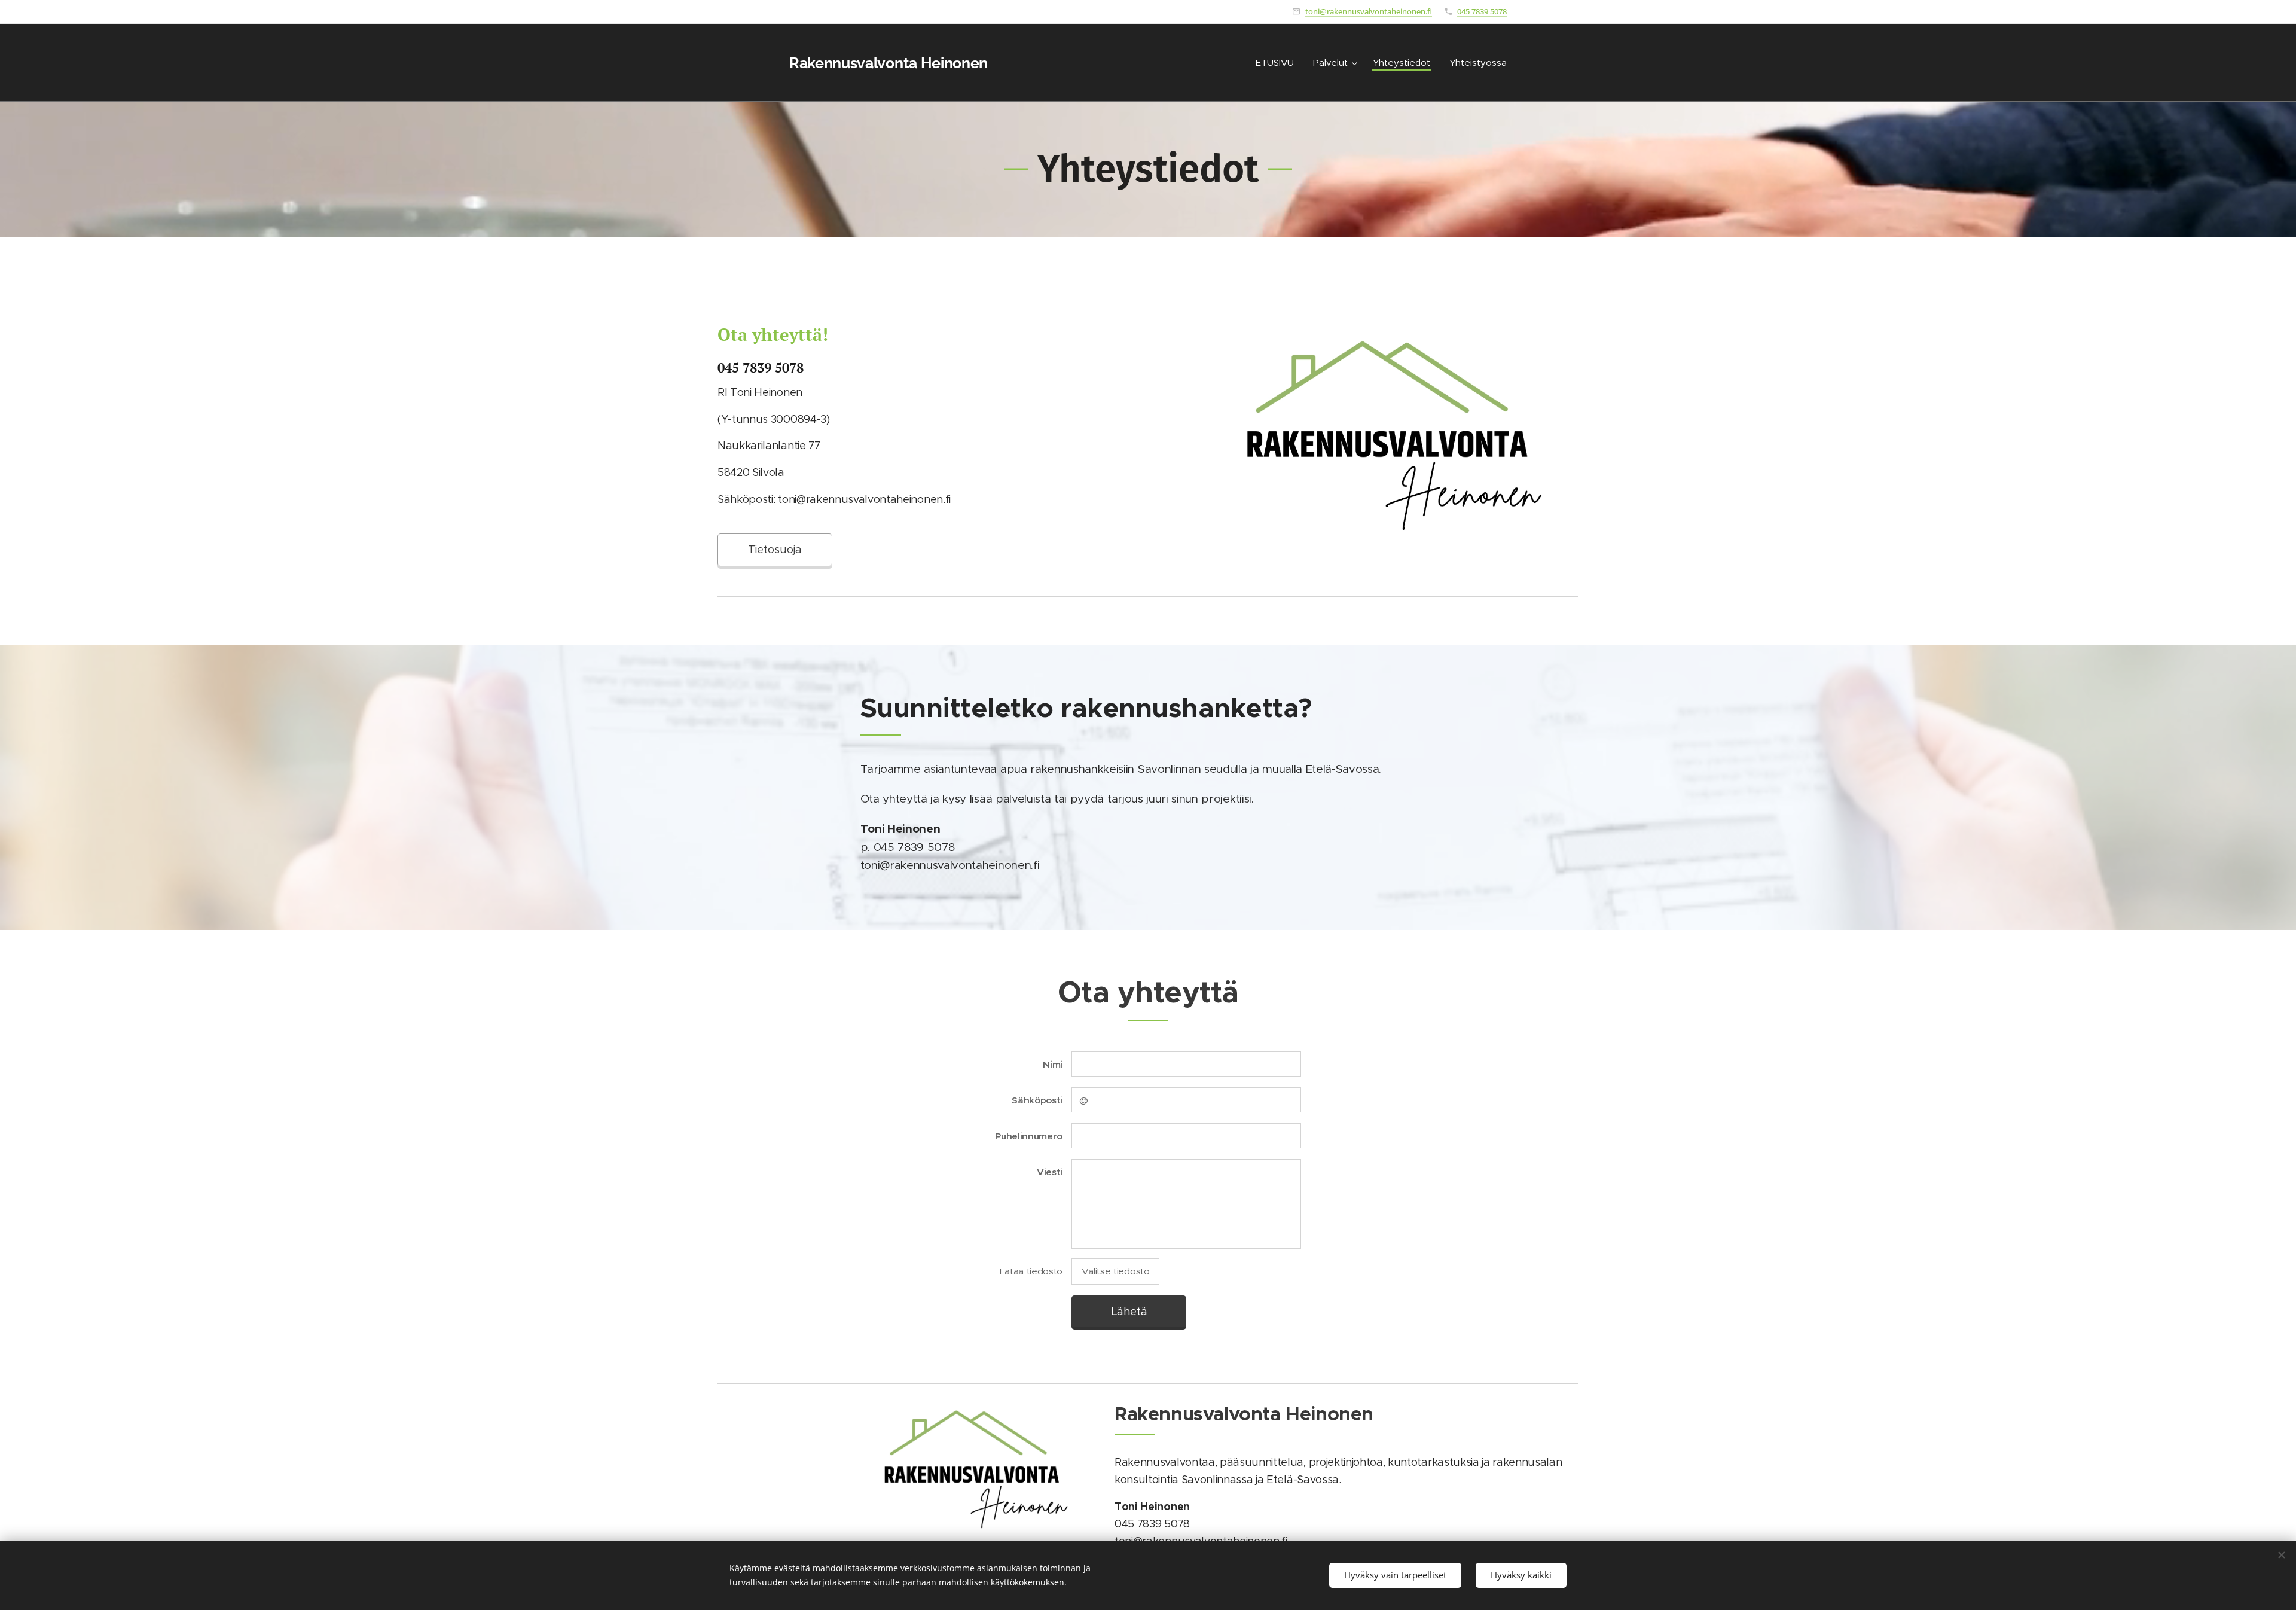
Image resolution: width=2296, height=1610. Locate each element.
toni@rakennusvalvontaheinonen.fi (1369, 11)
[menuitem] (1278, 63)
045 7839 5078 (1482, 11)
